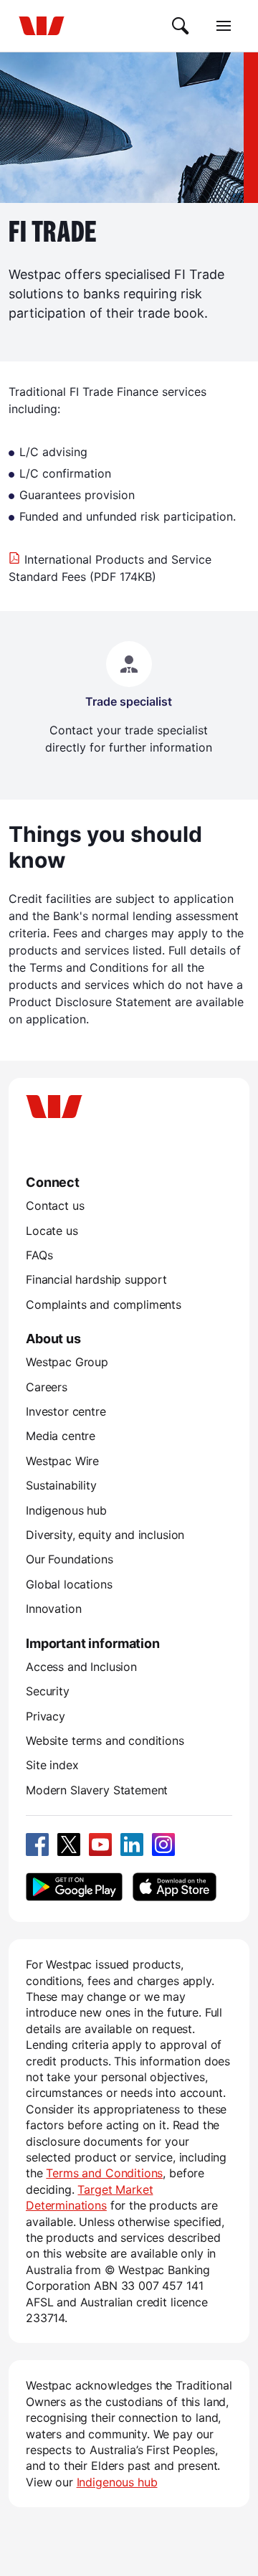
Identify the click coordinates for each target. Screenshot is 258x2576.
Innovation (53, 1609)
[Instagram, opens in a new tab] (163, 1845)
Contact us (55, 1206)
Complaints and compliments (104, 1304)
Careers (47, 1387)
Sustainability (61, 1485)
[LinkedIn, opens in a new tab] (132, 1845)
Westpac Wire (62, 1461)
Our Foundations (70, 1559)
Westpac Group (67, 1362)
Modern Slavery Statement (97, 1790)
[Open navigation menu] (224, 26)
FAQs (39, 1255)
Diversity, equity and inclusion (105, 1535)
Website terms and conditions (105, 1741)
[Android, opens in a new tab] (74, 1887)
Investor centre (66, 1411)
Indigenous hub (66, 1510)
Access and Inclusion (81, 1667)
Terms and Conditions (104, 2173)
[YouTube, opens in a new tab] (100, 1845)
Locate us (52, 1231)
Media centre (61, 1436)
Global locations (69, 1584)
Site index (52, 1765)
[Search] (181, 26)
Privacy (46, 1716)
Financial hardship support (96, 1279)
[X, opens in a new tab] (69, 1845)
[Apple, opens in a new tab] (174, 1887)
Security (48, 1691)
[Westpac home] (42, 26)
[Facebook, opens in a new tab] (37, 1845)
